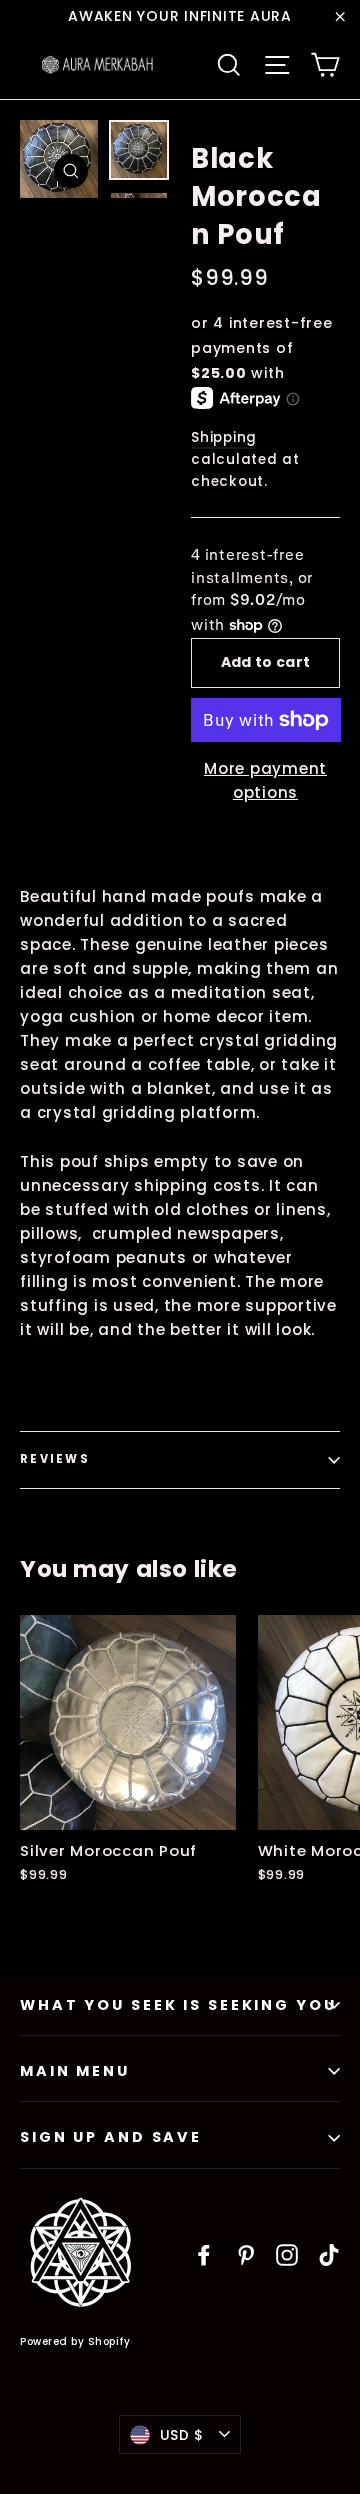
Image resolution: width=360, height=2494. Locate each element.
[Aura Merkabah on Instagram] (287, 2254)
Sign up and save (111, 2137)
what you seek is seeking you (178, 2005)
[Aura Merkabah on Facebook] (204, 2254)
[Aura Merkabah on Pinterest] (246, 2254)
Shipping (224, 437)
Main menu (75, 2071)
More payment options (265, 780)
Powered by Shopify (75, 2341)
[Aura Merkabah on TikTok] (329, 2254)
